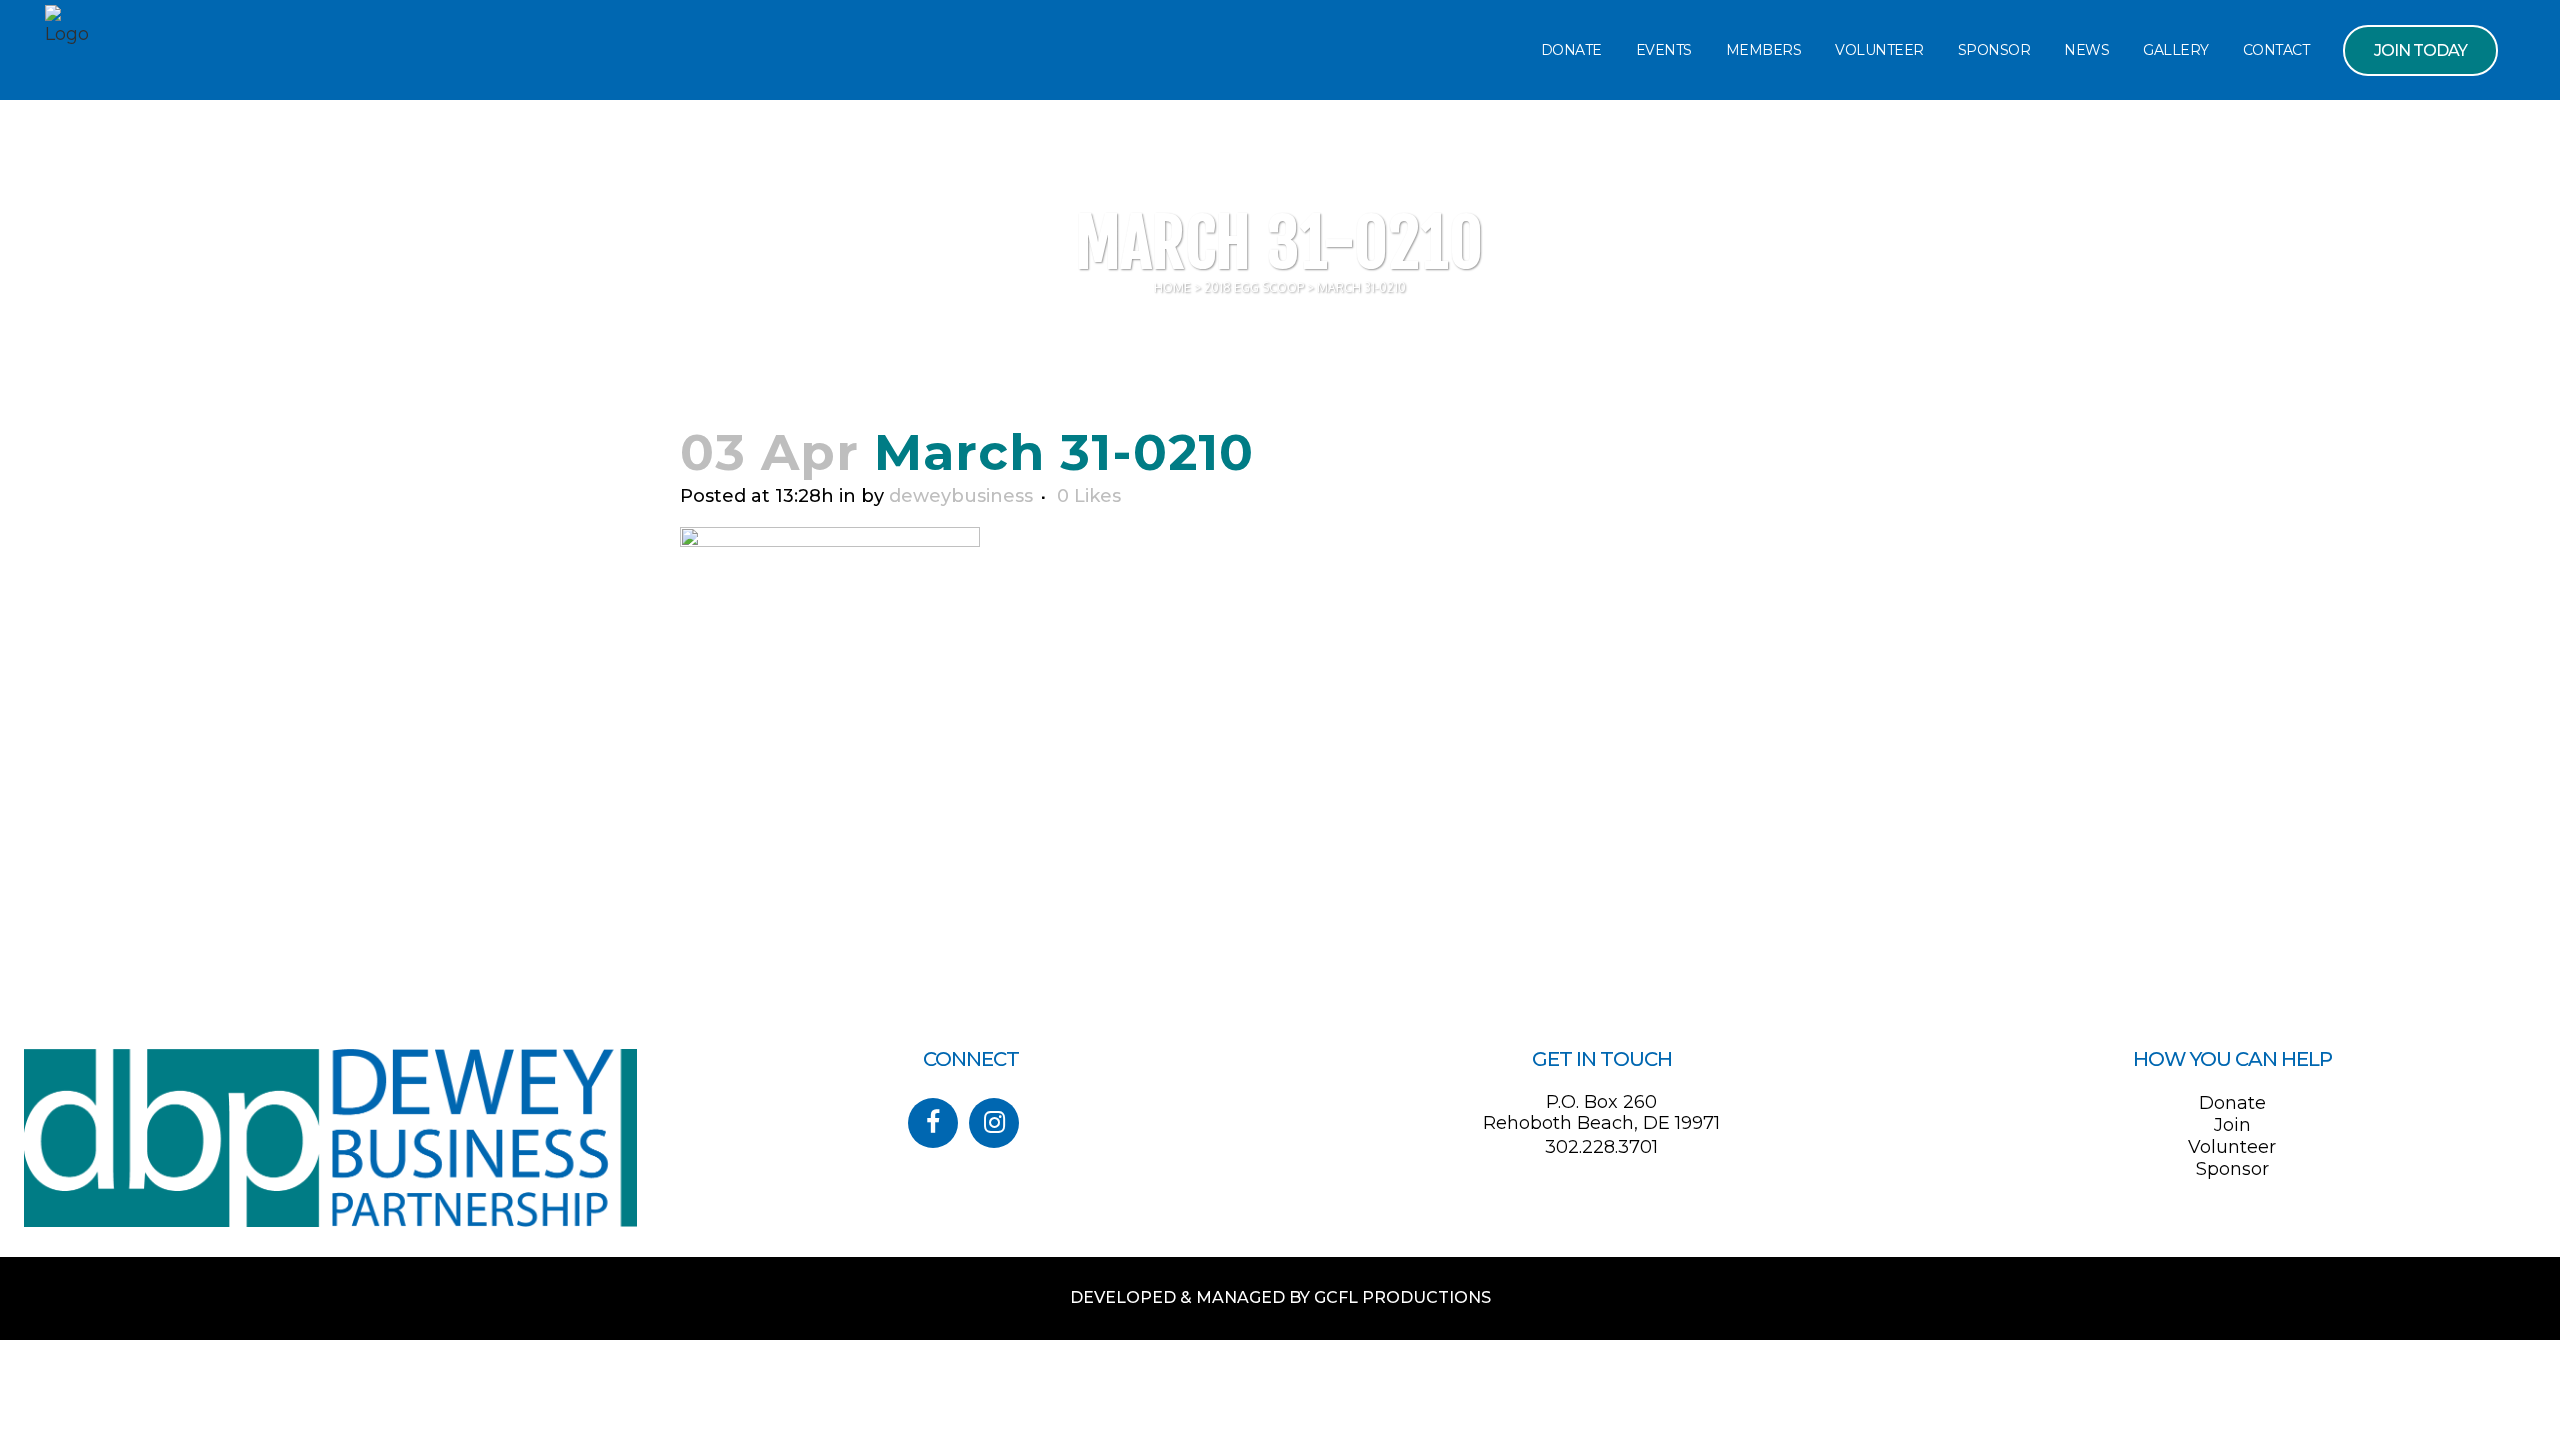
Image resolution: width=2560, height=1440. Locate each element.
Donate (2232, 1103)
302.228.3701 (1601, 1147)
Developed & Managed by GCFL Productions (1280, 1297)
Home (1172, 287)
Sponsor (2232, 1169)
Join (2232, 1125)
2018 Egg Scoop (1254, 287)
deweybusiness (961, 496)
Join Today (2420, 50)
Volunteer (2232, 1147)
